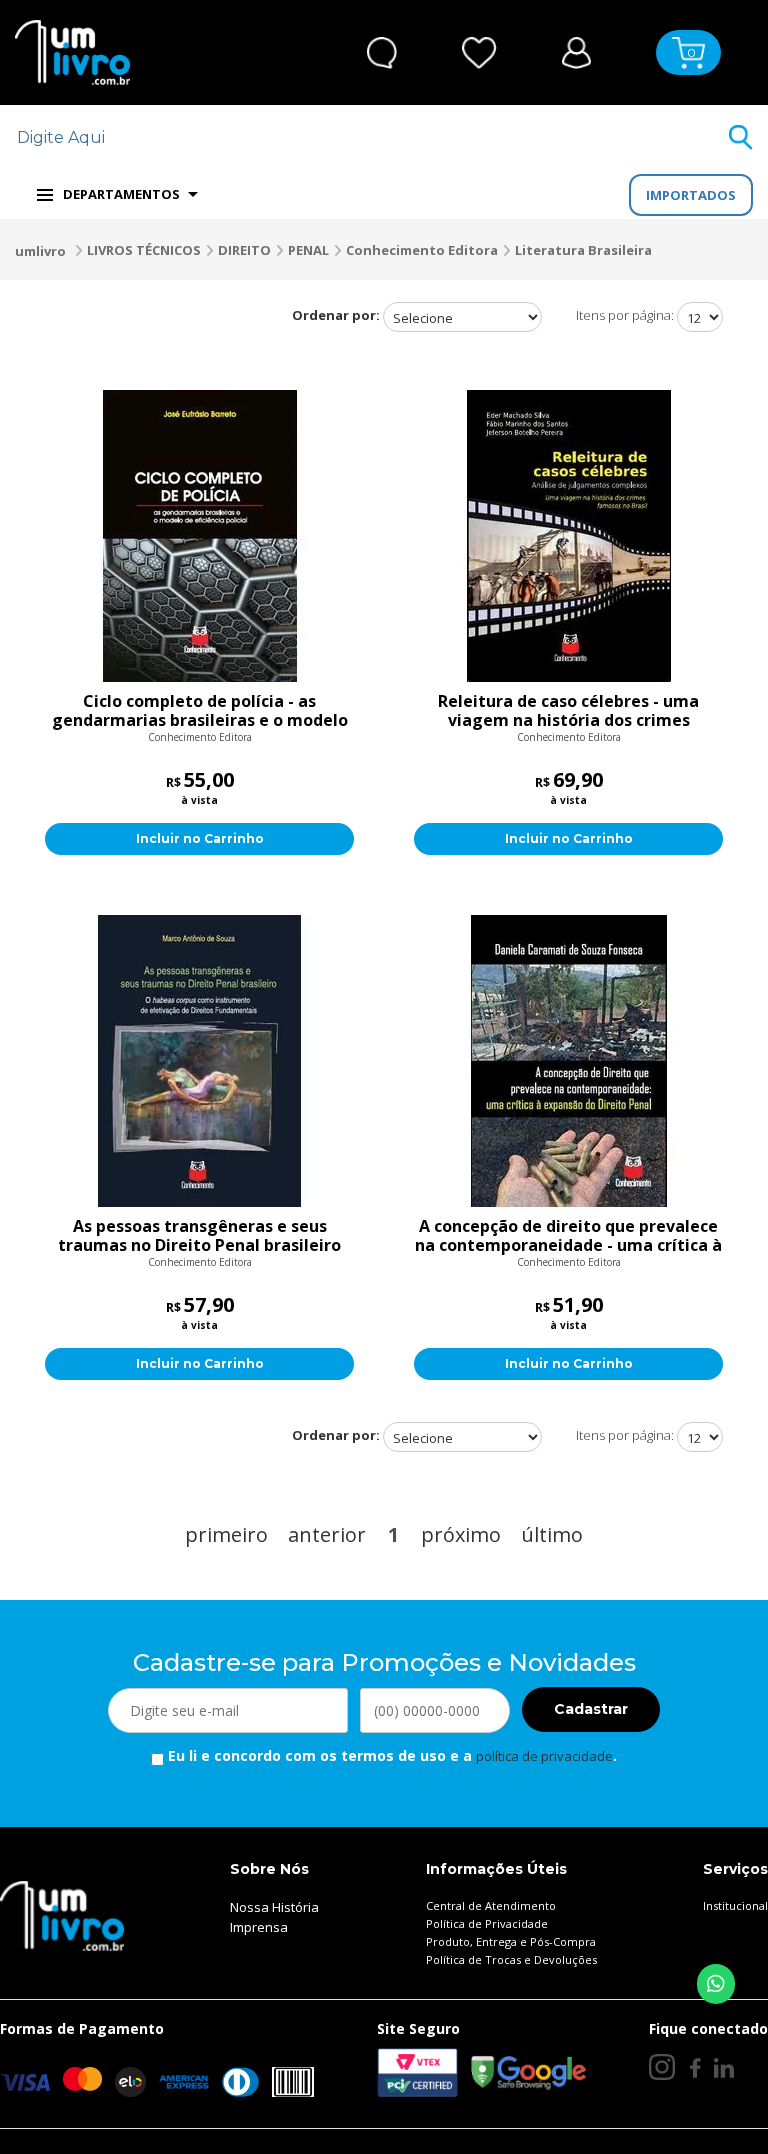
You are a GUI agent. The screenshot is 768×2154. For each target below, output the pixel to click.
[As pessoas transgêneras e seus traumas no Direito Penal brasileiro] (199, 1061)
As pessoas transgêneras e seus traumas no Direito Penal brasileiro (199, 1236)
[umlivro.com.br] (62, 1914)
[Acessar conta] (576, 50)
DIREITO (244, 250)
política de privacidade (544, 1756)
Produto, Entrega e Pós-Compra (511, 1941)
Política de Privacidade (487, 1923)
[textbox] (371, 137)
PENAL (308, 250)
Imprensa (259, 1927)
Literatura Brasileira (583, 250)
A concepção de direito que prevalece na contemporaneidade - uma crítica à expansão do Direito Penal (568, 1236)
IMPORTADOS (691, 195)
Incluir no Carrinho (200, 838)
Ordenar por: (336, 315)
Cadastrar (591, 1709)
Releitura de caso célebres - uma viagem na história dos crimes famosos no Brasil (568, 711)
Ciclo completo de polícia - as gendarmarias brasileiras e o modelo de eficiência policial (200, 711)
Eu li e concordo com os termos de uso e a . (390, 1755)
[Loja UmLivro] (72, 52)
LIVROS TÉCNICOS (144, 250)
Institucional (735, 1905)
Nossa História (274, 1907)
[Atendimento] (382, 53)
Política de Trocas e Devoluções (511, 1959)
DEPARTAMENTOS (121, 194)
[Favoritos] (479, 53)
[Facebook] (694, 2068)
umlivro (40, 251)
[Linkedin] (724, 2068)
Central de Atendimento (491, 1905)
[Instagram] (662, 2067)
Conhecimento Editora (422, 250)
